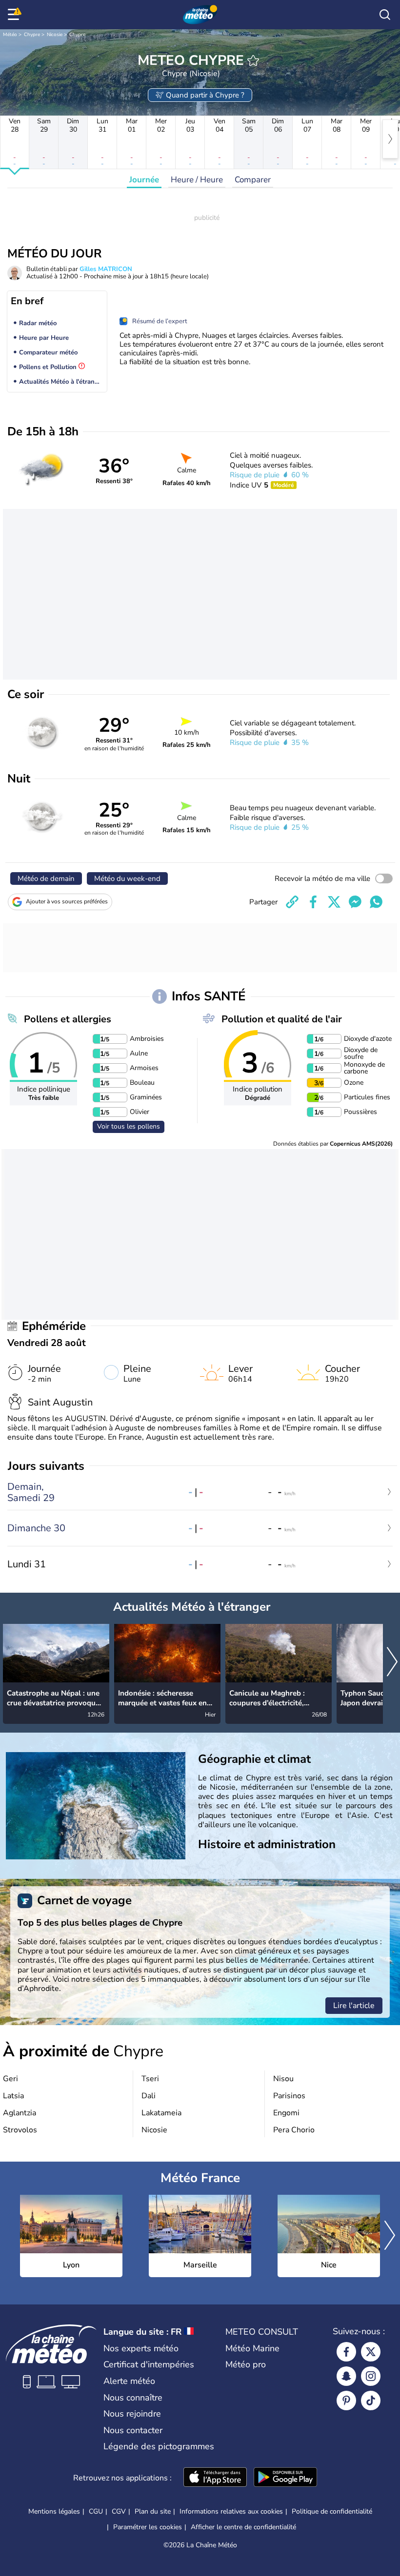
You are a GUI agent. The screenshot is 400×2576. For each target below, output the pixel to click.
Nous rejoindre (132, 2414)
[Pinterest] (346, 2400)
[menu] (15, 15)
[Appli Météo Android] (285, 2478)
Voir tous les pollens (129, 1126)
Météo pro (246, 2364)
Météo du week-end (127, 878)
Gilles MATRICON (106, 269)
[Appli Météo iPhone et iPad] (215, 2478)
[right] (390, 139)
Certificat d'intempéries (149, 2364)
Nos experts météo (141, 2348)
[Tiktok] (371, 2400)
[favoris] (253, 60)
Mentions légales (54, 2511)
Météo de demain (46, 878)
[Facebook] (346, 2352)
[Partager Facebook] (313, 902)
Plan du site (153, 2511)
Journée (144, 180)
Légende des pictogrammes (159, 2446)
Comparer (253, 180)
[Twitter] (371, 2352)
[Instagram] (371, 2376)
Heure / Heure (197, 180)
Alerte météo (129, 2381)
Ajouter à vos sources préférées (67, 901)
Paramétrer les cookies (148, 2527)
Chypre (32, 35)
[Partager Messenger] (355, 902)
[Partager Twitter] (334, 902)
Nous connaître (133, 2398)
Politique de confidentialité (332, 2511)
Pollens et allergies (68, 1019)
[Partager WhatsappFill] (376, 902)
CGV (119, 2511)
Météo (10, 35)
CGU (96, 2511)
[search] (385, 15)
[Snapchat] (346, 2376)
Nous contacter (133, 2430)
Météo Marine (252, 2348)
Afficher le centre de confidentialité (243, 2527)
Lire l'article (354, 2006)
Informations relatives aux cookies (231, 2511)
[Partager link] (292, 902)
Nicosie (55, 35)
